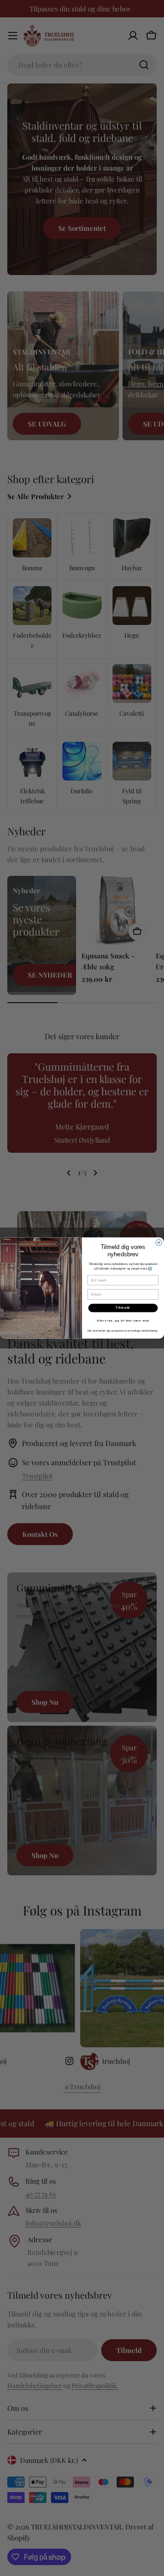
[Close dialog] (159, 1243)
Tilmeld (123, 1308)
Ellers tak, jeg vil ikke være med (123, 1321)
